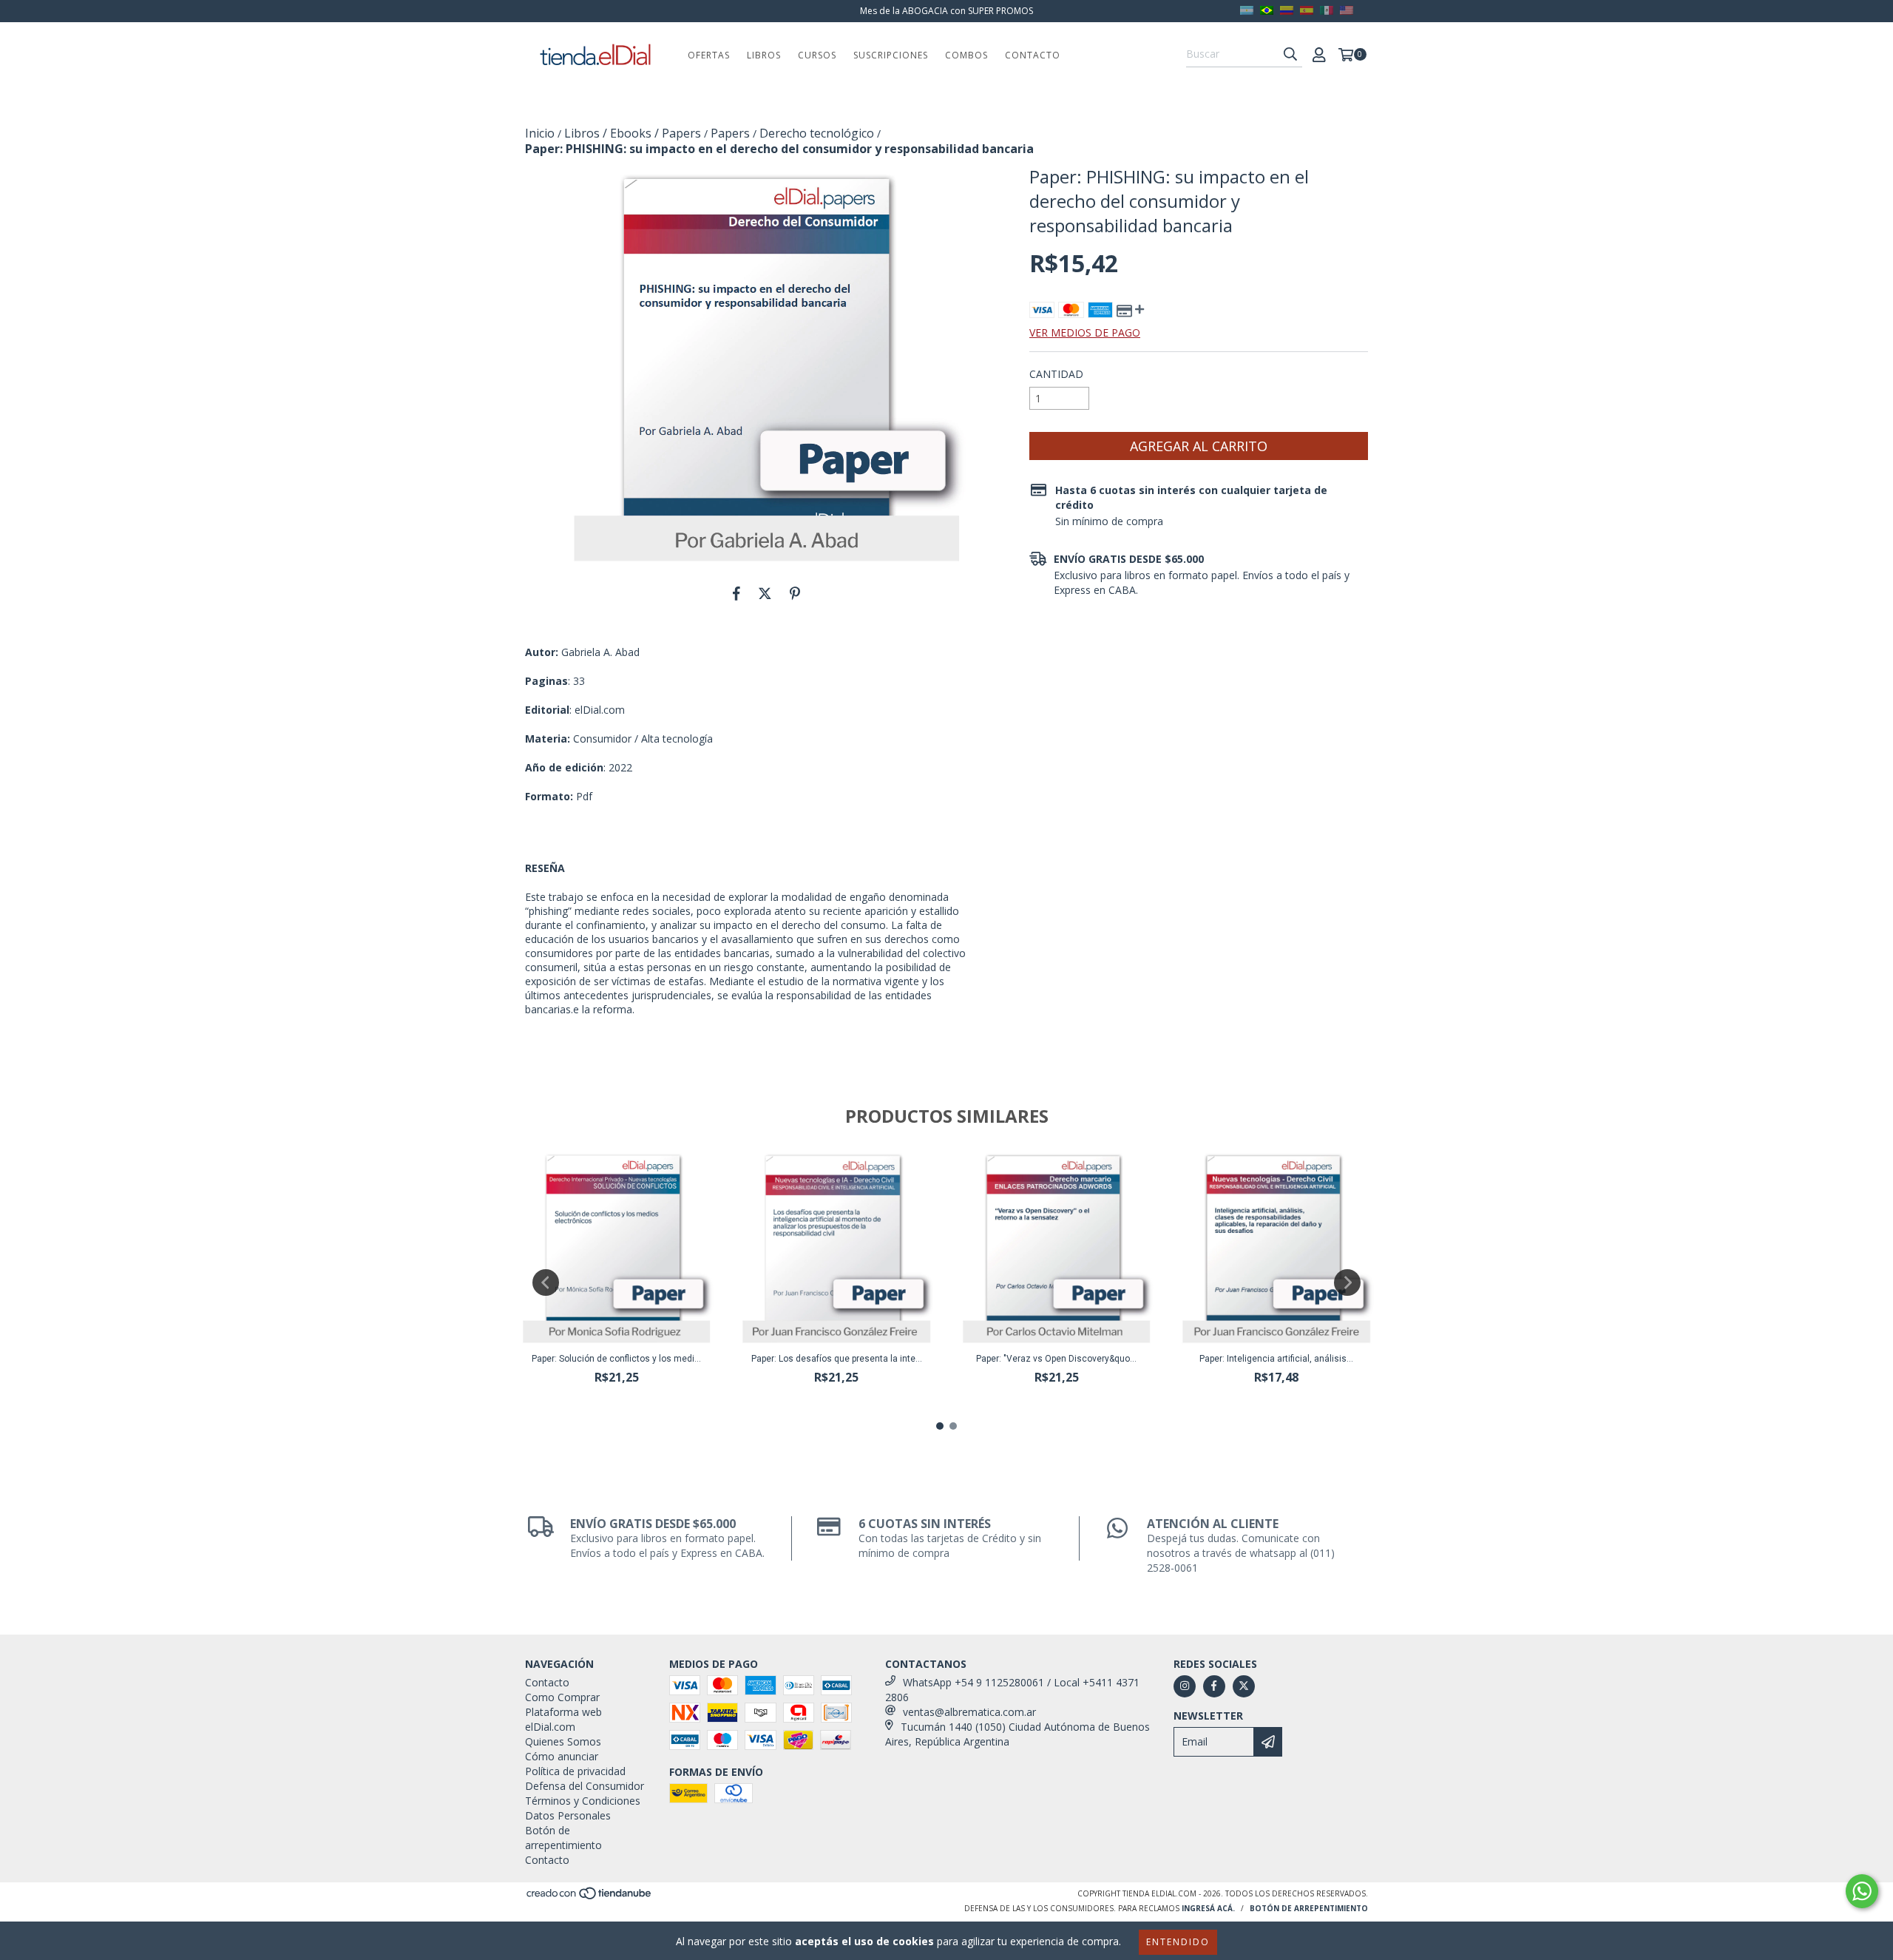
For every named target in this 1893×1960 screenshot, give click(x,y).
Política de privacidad (575, 1771)
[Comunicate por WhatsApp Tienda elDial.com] (1862, 1891)
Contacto (1033, 55)
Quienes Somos (563, 1741)
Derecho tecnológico (817, 133)
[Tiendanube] (590, 1897)
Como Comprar (562, 1697)
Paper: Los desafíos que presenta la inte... (837, 1359)
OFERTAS (709, 55)
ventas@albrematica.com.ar (969, 1712)
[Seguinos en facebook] (1214, 1686)
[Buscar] (1290, 54)
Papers (730, 133)
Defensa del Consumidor (585, 1786)
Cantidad (1056, 374)
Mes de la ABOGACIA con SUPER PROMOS (946, 11)
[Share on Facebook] (736, 593)
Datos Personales (568, 1815)
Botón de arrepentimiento (563, 1838)
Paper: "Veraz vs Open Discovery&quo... (1056, 1359)
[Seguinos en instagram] (1185, 1686)
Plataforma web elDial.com (563, 1719)
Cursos (817, 55)
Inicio (540, 133)
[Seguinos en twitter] (1244, 1686)
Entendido (1178, 1942)
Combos (966, 55)
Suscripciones (891, 55)
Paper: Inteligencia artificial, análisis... (1276, 1359)
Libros (764, 55)
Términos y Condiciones (583, 1801)
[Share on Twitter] (765, 593)
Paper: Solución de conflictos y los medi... (616, 1359)
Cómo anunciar (562, 1756)
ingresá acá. (1208, 1908)
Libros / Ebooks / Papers (633, 133)
